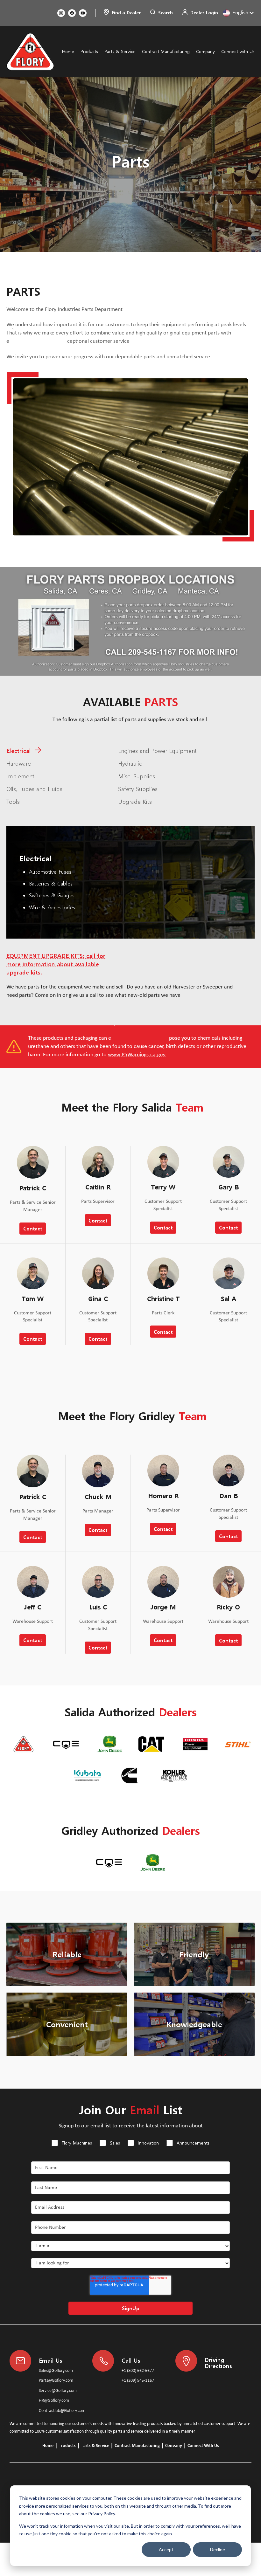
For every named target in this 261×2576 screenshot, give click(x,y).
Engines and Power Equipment (157, 750)
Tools (13, 801)
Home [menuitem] (68, 51)
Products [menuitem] (89, 51)
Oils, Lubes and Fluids (34, 788)
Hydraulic (130, 763)
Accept (166, 2549)
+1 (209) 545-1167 (138, 2381)
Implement (20, 776)
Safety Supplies (138, 788)
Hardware (19, 763)
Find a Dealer (126, 13)
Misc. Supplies (137, 776)
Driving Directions (218, 2362)
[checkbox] (130, 2147)
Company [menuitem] (205, 51)
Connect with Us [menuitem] (238, 51)
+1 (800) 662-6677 (138, 2371)
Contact (33, 1228)
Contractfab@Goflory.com (62, 2411)
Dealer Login (204, 13)
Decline (218, 2549)
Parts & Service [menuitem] (120, 51)
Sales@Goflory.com (56, 2371)
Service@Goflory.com (58, 2391)
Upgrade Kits (135, 801)
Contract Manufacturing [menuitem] (166, 51)
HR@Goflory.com (54, 2401)
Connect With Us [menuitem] (203, 2446)
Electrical (19, 750)
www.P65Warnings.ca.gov (137, 1055)
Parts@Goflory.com (56, 2381)
